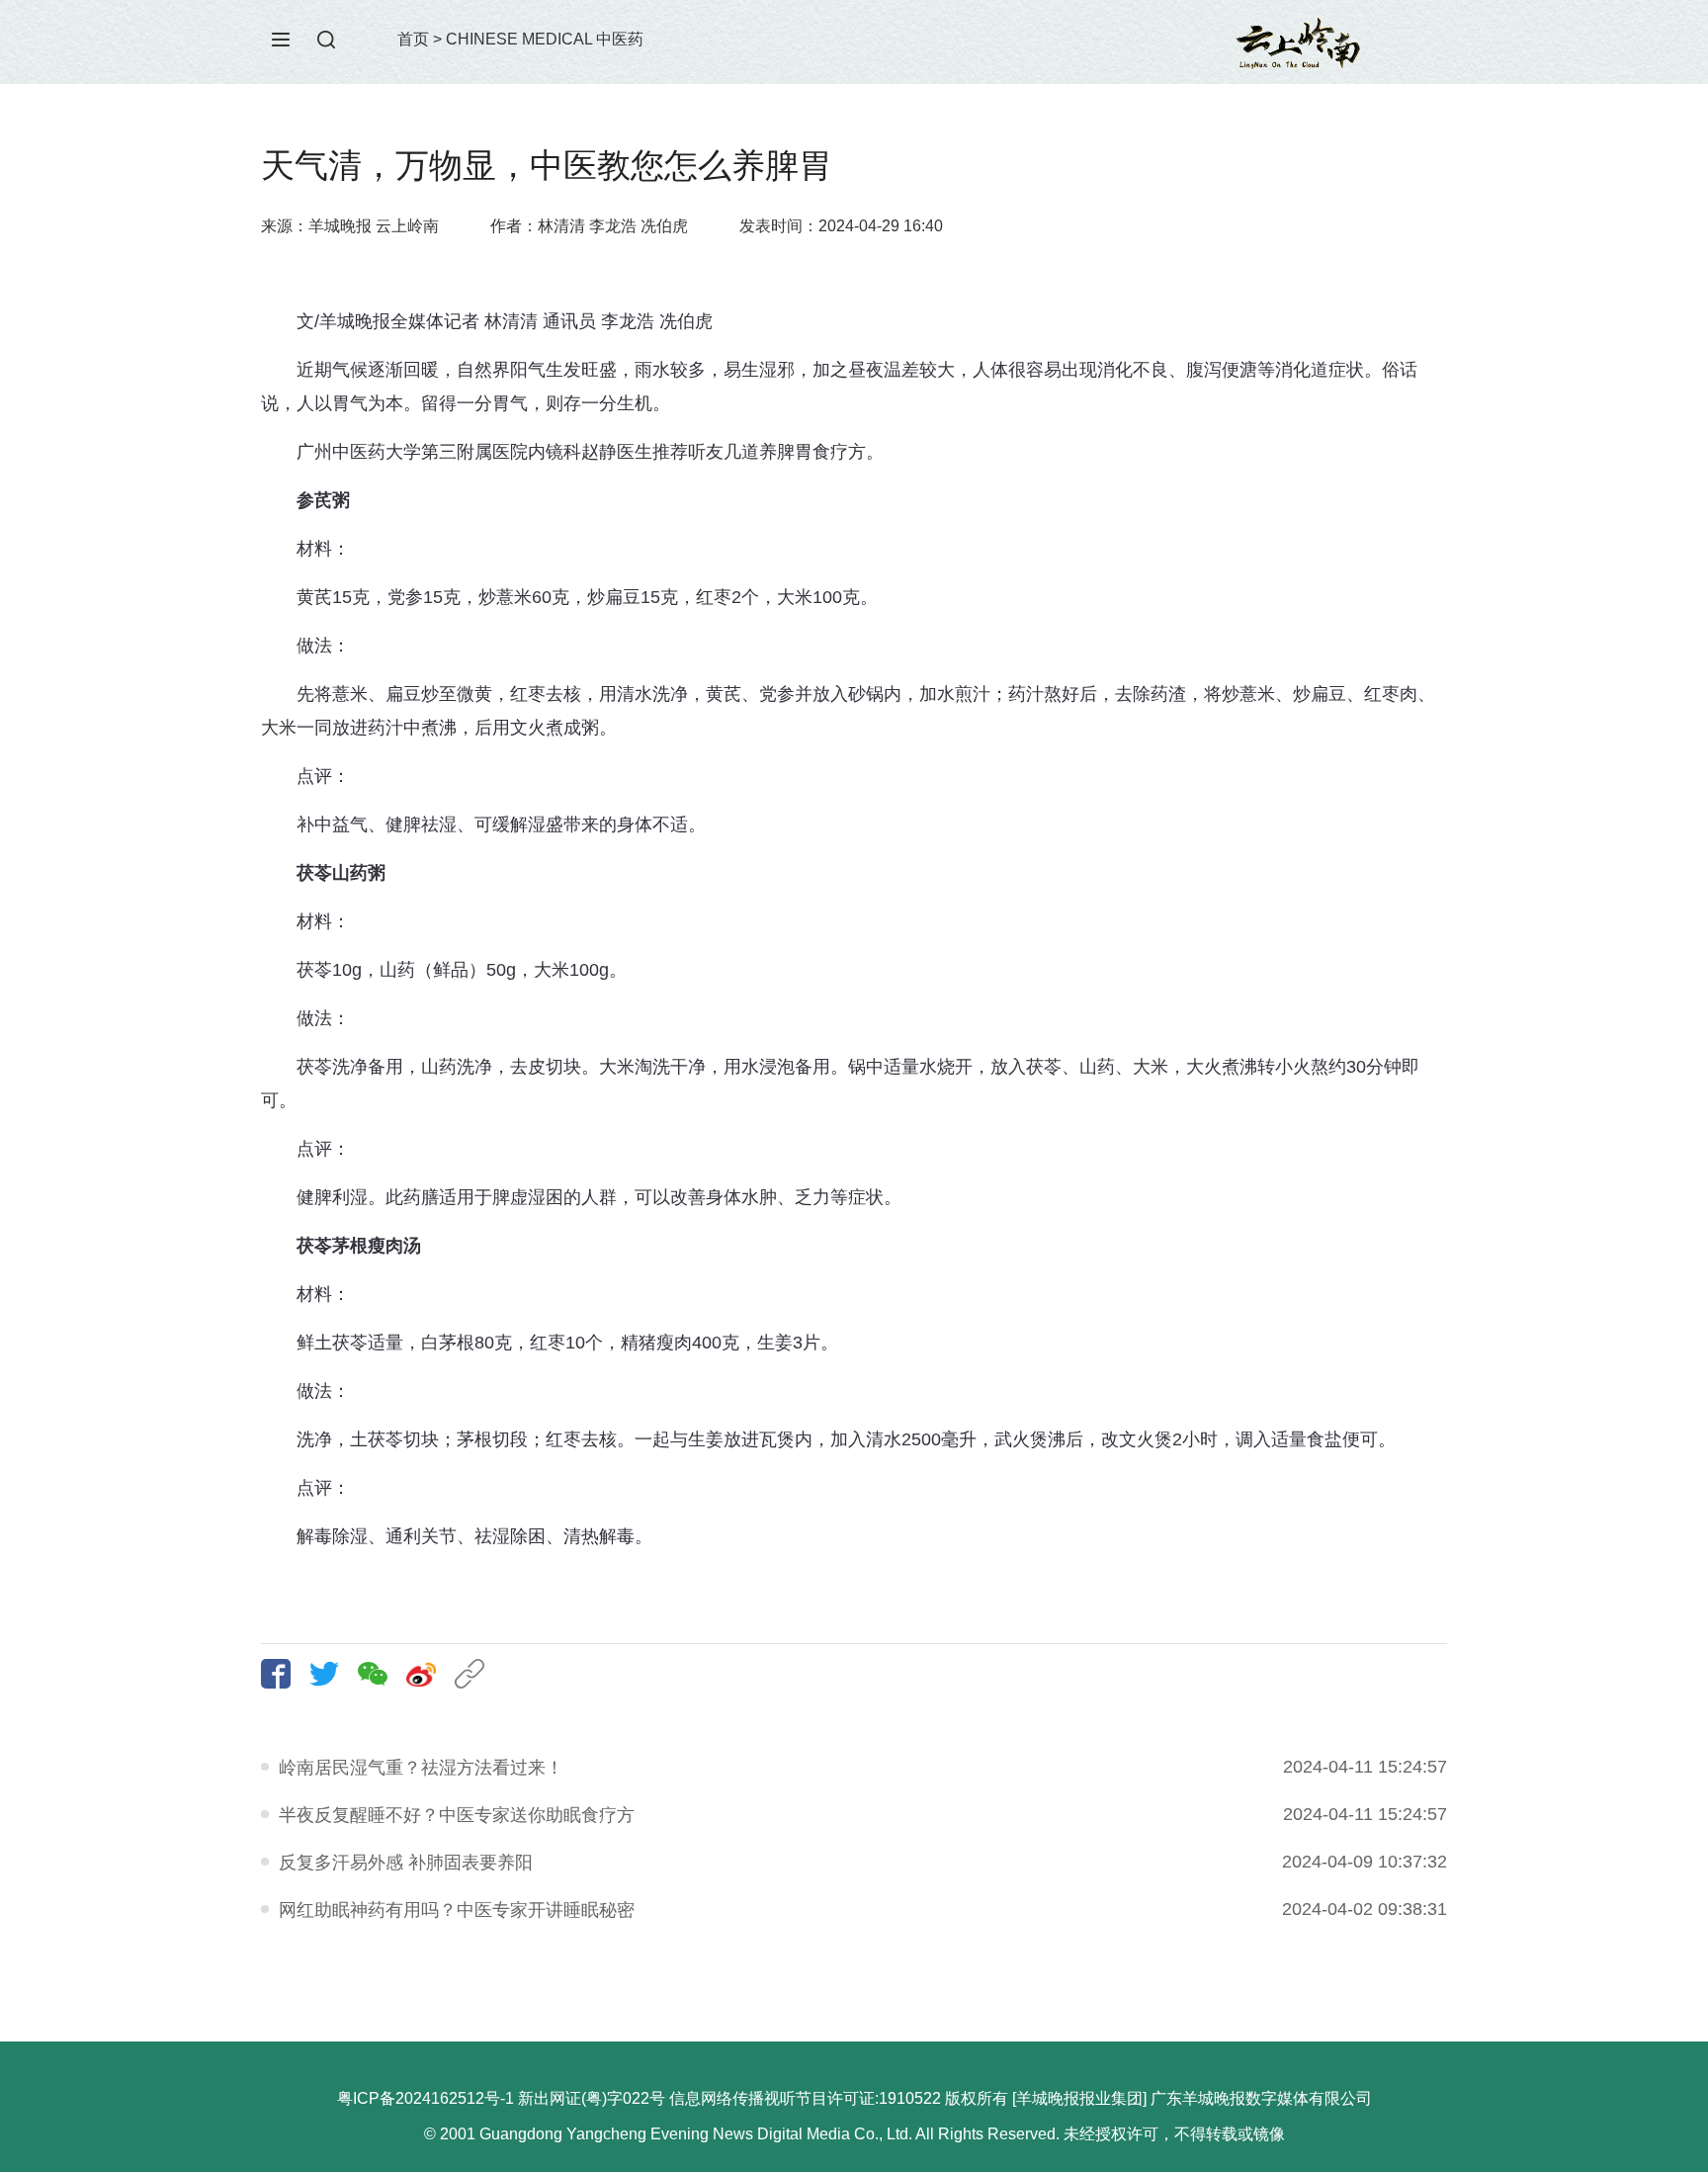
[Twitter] (332, 1674)
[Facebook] (283, 1674)
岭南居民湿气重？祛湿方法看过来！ (421, 1768)
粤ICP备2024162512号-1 (426, 2098)
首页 (413, 39)
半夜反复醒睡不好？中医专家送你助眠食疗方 (457, 1815)
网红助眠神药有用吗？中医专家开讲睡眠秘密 (457, 1910)
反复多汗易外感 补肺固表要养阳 (406, 1863)
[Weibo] (428, 1674)
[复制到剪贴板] (477, 1674)
